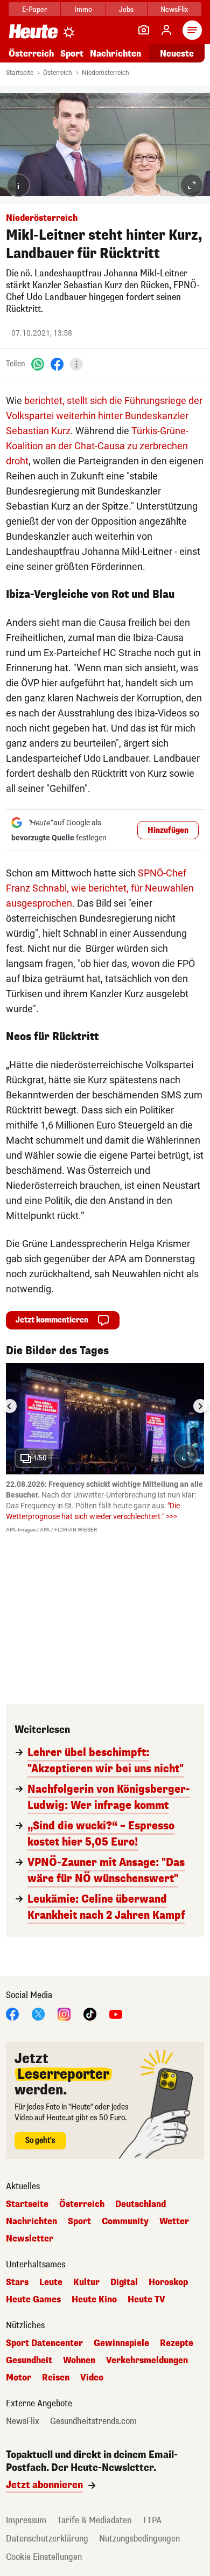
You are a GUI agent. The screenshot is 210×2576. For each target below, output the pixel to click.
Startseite (20, 73)
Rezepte (177, 2343)
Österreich (31, 54)
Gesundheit (29, 2361)
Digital (124, 2282)
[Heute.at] (33, 31)
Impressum (26, 2520)
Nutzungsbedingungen (139, 2539)
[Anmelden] (166, 30)
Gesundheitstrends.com (93, 2421)
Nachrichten (31, 2222)
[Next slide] (200, 1406)
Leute (51, 2282)
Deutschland (141, 2204)
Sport (72, 54)
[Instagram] (64, 2014)
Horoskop (168, 2282)
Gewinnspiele (121, 2343)
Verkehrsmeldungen (147, 2361)
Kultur (86, 2282)
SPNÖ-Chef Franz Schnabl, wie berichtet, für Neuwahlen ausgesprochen (100, 888)
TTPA (152, 2520)
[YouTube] (116, 2014)
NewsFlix (174, 9)
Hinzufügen (168, 830)
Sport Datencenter (44, 2343)
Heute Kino (94, 2300)
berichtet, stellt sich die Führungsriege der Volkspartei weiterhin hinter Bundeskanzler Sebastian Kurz (104, 416)
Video (92, 2378)
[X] (38, 2014)
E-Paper (35, 9)
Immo (83, 9)
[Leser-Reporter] (144, 30)
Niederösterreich (106, 73)
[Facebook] (57, 364)
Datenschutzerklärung (47, 2539)
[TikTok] (90, 2014)
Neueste (177, 54)
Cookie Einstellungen (44, 2557)
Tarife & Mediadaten (94, 2520)
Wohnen (79, 2361)
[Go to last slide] (10, 1406)
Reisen (56, 2378)
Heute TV (146, 2300)
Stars (17, 2282)
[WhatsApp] (38, 364)
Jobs (126, 9)
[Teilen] (76, 364)
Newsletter (30, 2239)
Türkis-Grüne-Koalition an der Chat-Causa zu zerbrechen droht (97, 446)
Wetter (174, 2222)
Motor (19, 2378)
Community (125, 2222)
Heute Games (33, 2300)
